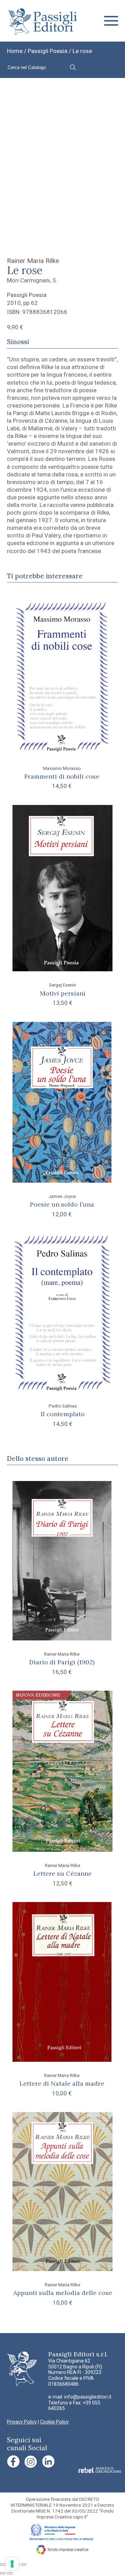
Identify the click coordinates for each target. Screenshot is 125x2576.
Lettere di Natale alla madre (62, 2083)
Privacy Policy (22, 2422)
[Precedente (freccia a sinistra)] (3, 2573)
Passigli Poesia (48, 51)
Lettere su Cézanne (62, 1873)
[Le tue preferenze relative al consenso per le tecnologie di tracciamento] (12, 2564)
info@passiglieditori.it (88, 2397)
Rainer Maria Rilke (33, 261)
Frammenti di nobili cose (62, 776)
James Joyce (62, 1196)
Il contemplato (63, 1414)
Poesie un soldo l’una (62, 1204)
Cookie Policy (54, 2422)
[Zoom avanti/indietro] (3, 2565)
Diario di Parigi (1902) (62, 1662)
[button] (111, 21)
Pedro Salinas (63, 1406)
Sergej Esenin (62, 985)
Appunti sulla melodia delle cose (63, 2293)
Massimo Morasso (62, 768)
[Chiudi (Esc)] (24, 2565)
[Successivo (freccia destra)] (10, 2573)
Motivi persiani (63, 993)
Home (15, 51)
